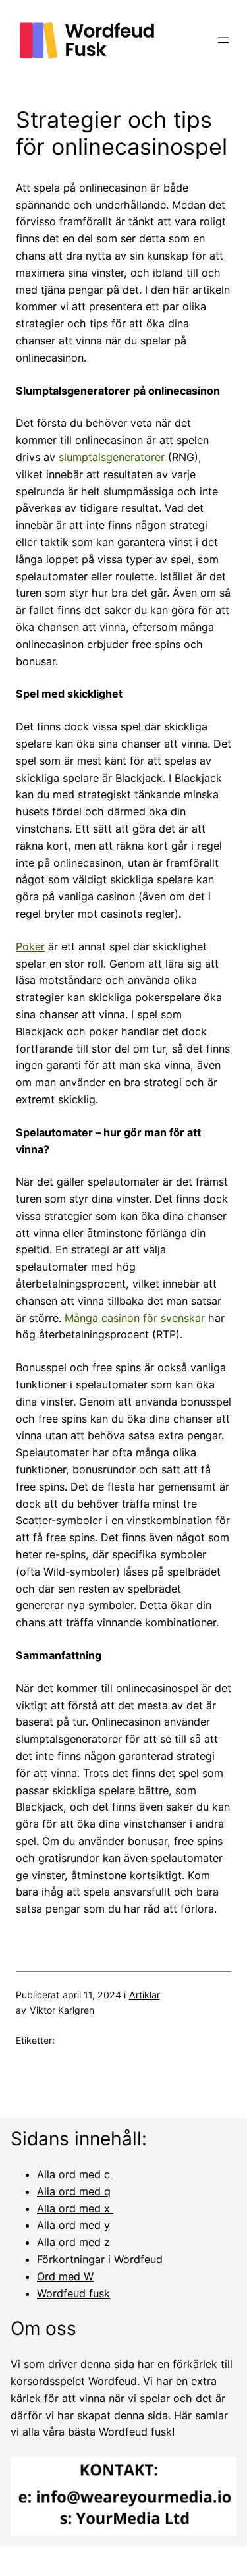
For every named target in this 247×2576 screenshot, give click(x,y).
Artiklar (145, 1995)
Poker (30, 946)
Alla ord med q (74, 2191)
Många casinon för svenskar (135, 1318)
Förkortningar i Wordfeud (100, 2259)
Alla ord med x (75, 2208)
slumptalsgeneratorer (112, 457)
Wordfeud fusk (73, 2293)
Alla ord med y (73, 2225)
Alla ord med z (73, 2242)
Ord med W (65, 2276)
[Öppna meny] (223, 40)
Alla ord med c (75, 2174)
